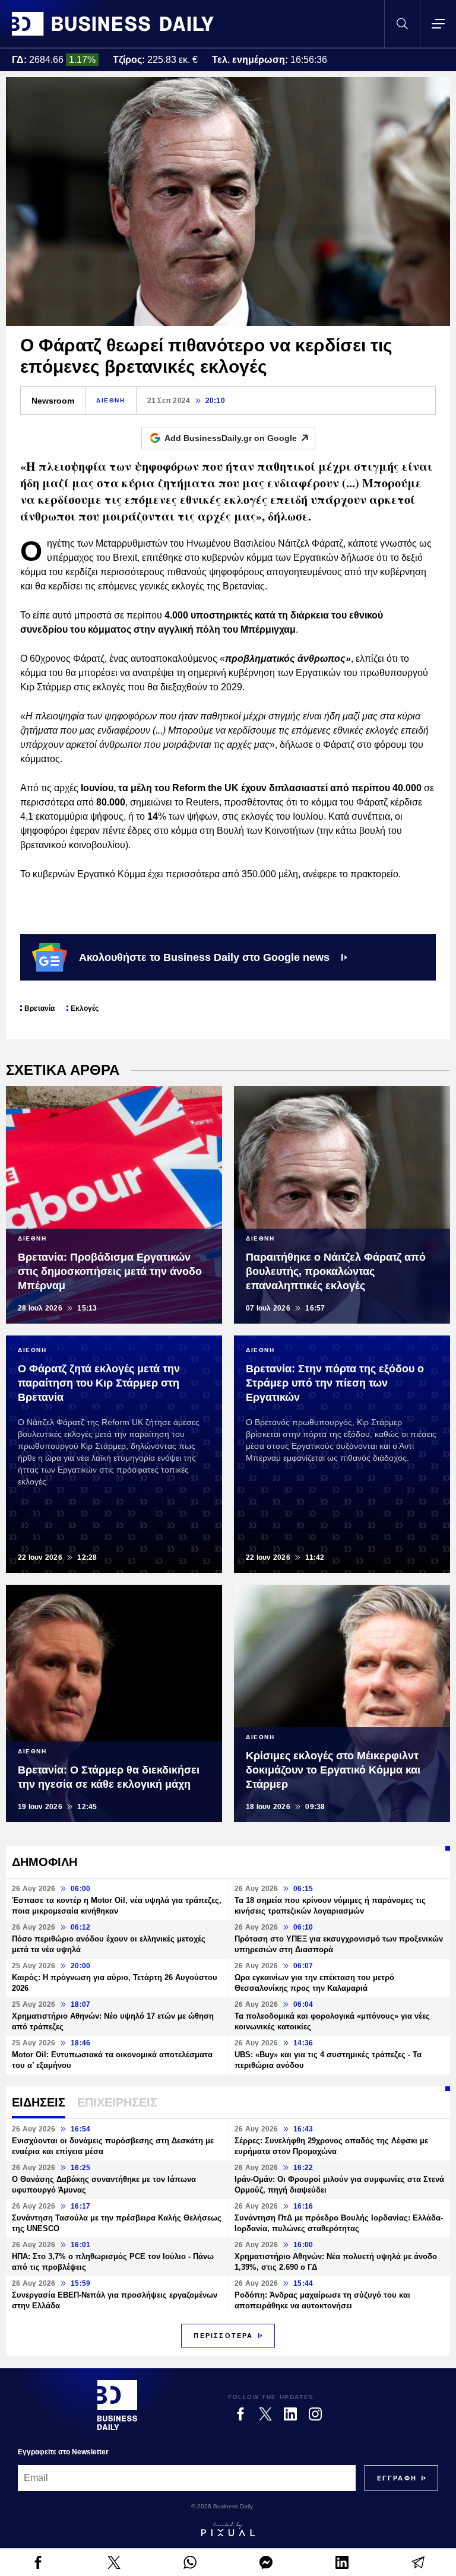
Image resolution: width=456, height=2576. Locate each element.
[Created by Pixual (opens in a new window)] (228, 2529)
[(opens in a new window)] (38, 2562)
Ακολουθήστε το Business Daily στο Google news (204, 957)
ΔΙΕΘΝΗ (111, 400)
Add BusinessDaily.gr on (231, 438)
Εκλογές (85, 1008)
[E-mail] (418, 2562)
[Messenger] (266, 2562)
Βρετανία (39, 1008)
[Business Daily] (113, 24)
